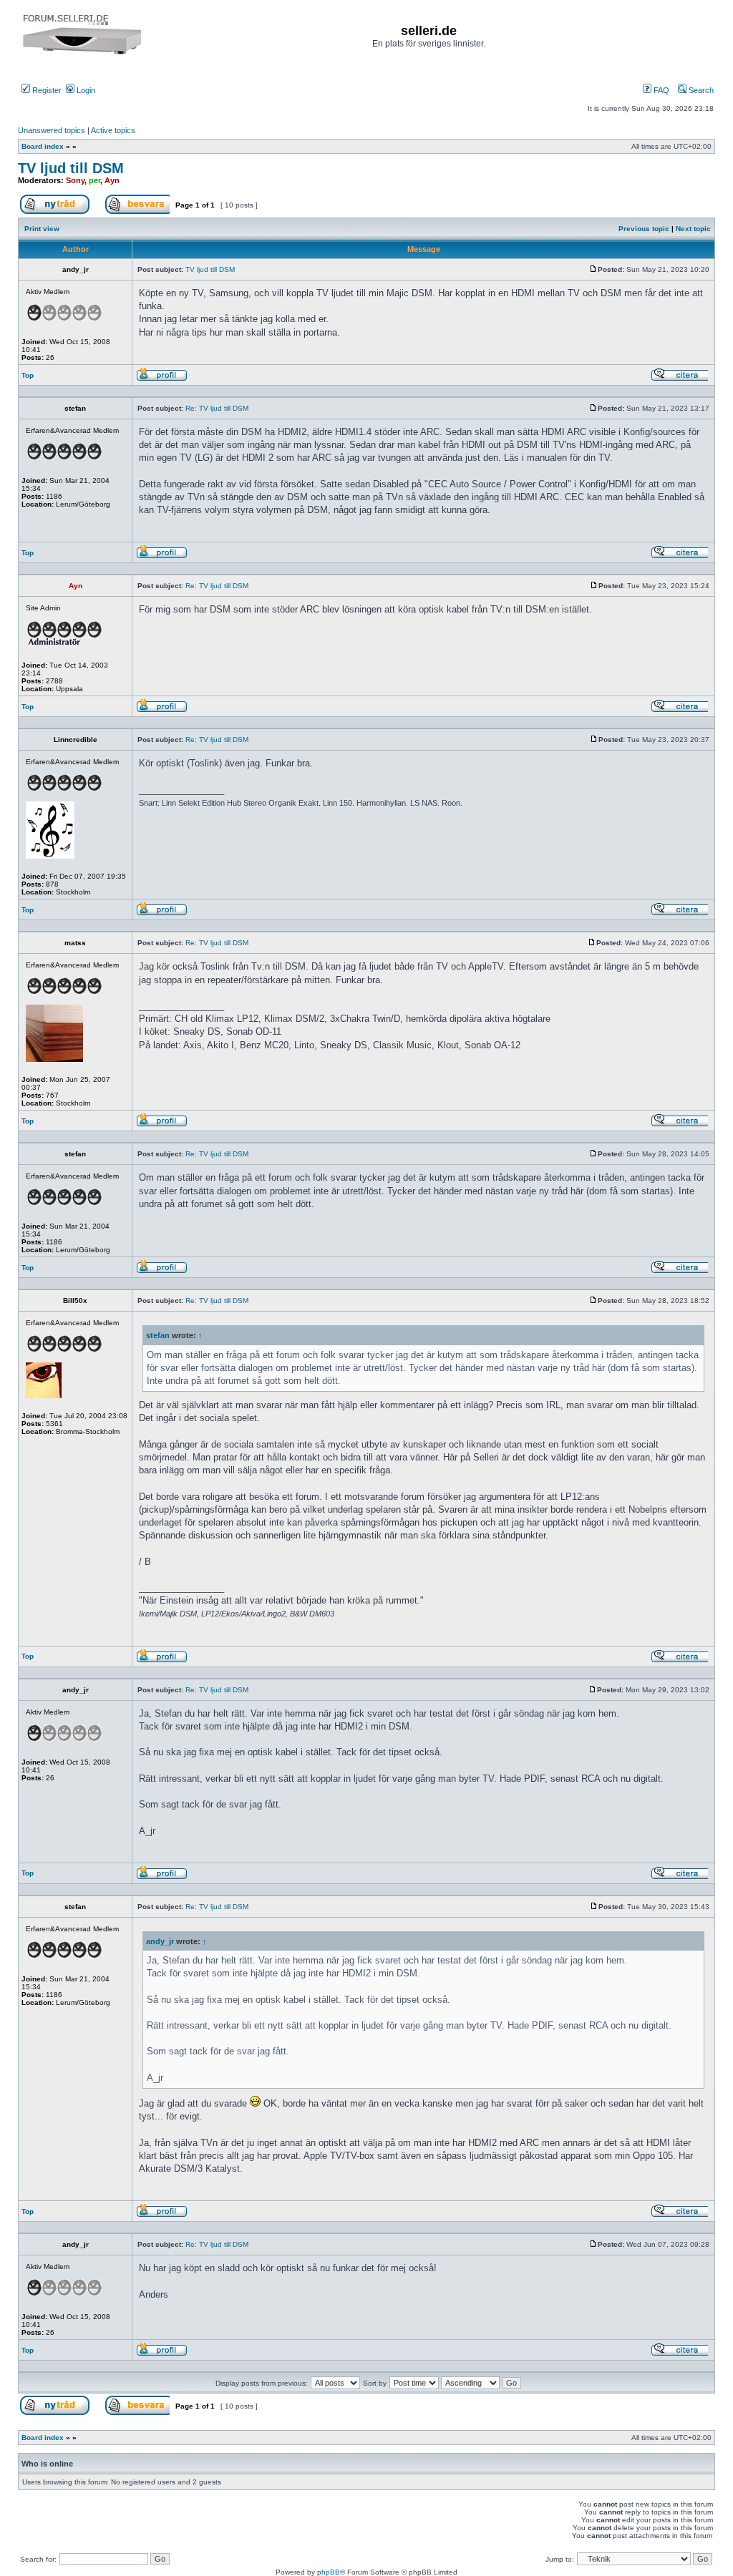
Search (700, 90)
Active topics (113, 130)
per (94, 180)
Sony (75, 180)
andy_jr (160, 1941)
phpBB (329, 2572)
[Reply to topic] (137, 211)
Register (46, 90)
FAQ (660, 90)
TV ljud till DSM (71, 168)
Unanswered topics (52, 130)
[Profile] (162, 379)
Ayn (112, 180)
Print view (42, 229)
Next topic (693, 229)
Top (28, 375)
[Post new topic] (60, 211)
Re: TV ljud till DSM (217, 408)
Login (85, 90)
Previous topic (644, 229)
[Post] (593, 269)
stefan (158, 1335)
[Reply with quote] (679, 379)
